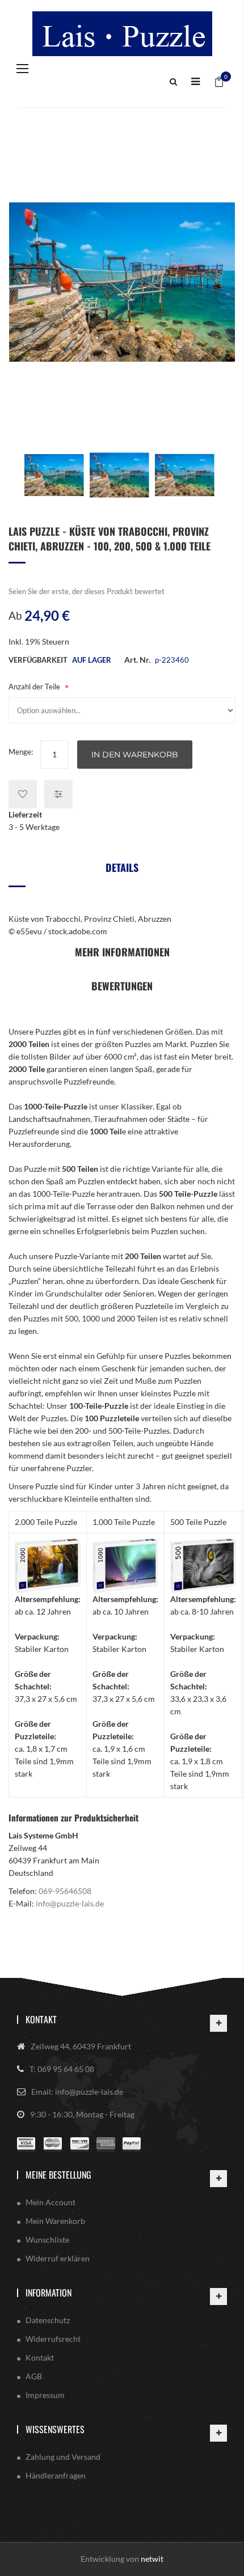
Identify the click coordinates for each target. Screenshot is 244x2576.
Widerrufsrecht (53, 2339)
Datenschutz (48, 2320)
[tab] (122, 872)
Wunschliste (47, 2240)
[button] (54, 475)
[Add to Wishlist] (23, 794)
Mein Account (51, 2202)
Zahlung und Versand (63, 2457)
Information (49, 2293)
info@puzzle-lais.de (70, 1903)
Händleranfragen (56, 2475)
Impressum (45, 2395)
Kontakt (41, 2019)
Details (122, 867)
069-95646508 (65, 1891)
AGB (34, 2376)
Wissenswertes (55, 2429)
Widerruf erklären (58, 2258)
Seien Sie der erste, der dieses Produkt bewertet (87, 591)
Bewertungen (122, 986)
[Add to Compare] (58, 794)
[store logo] (122, 34)
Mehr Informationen (122, 952)
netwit (152, 2559)
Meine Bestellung (58, 2175)
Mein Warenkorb (55, 2221)
